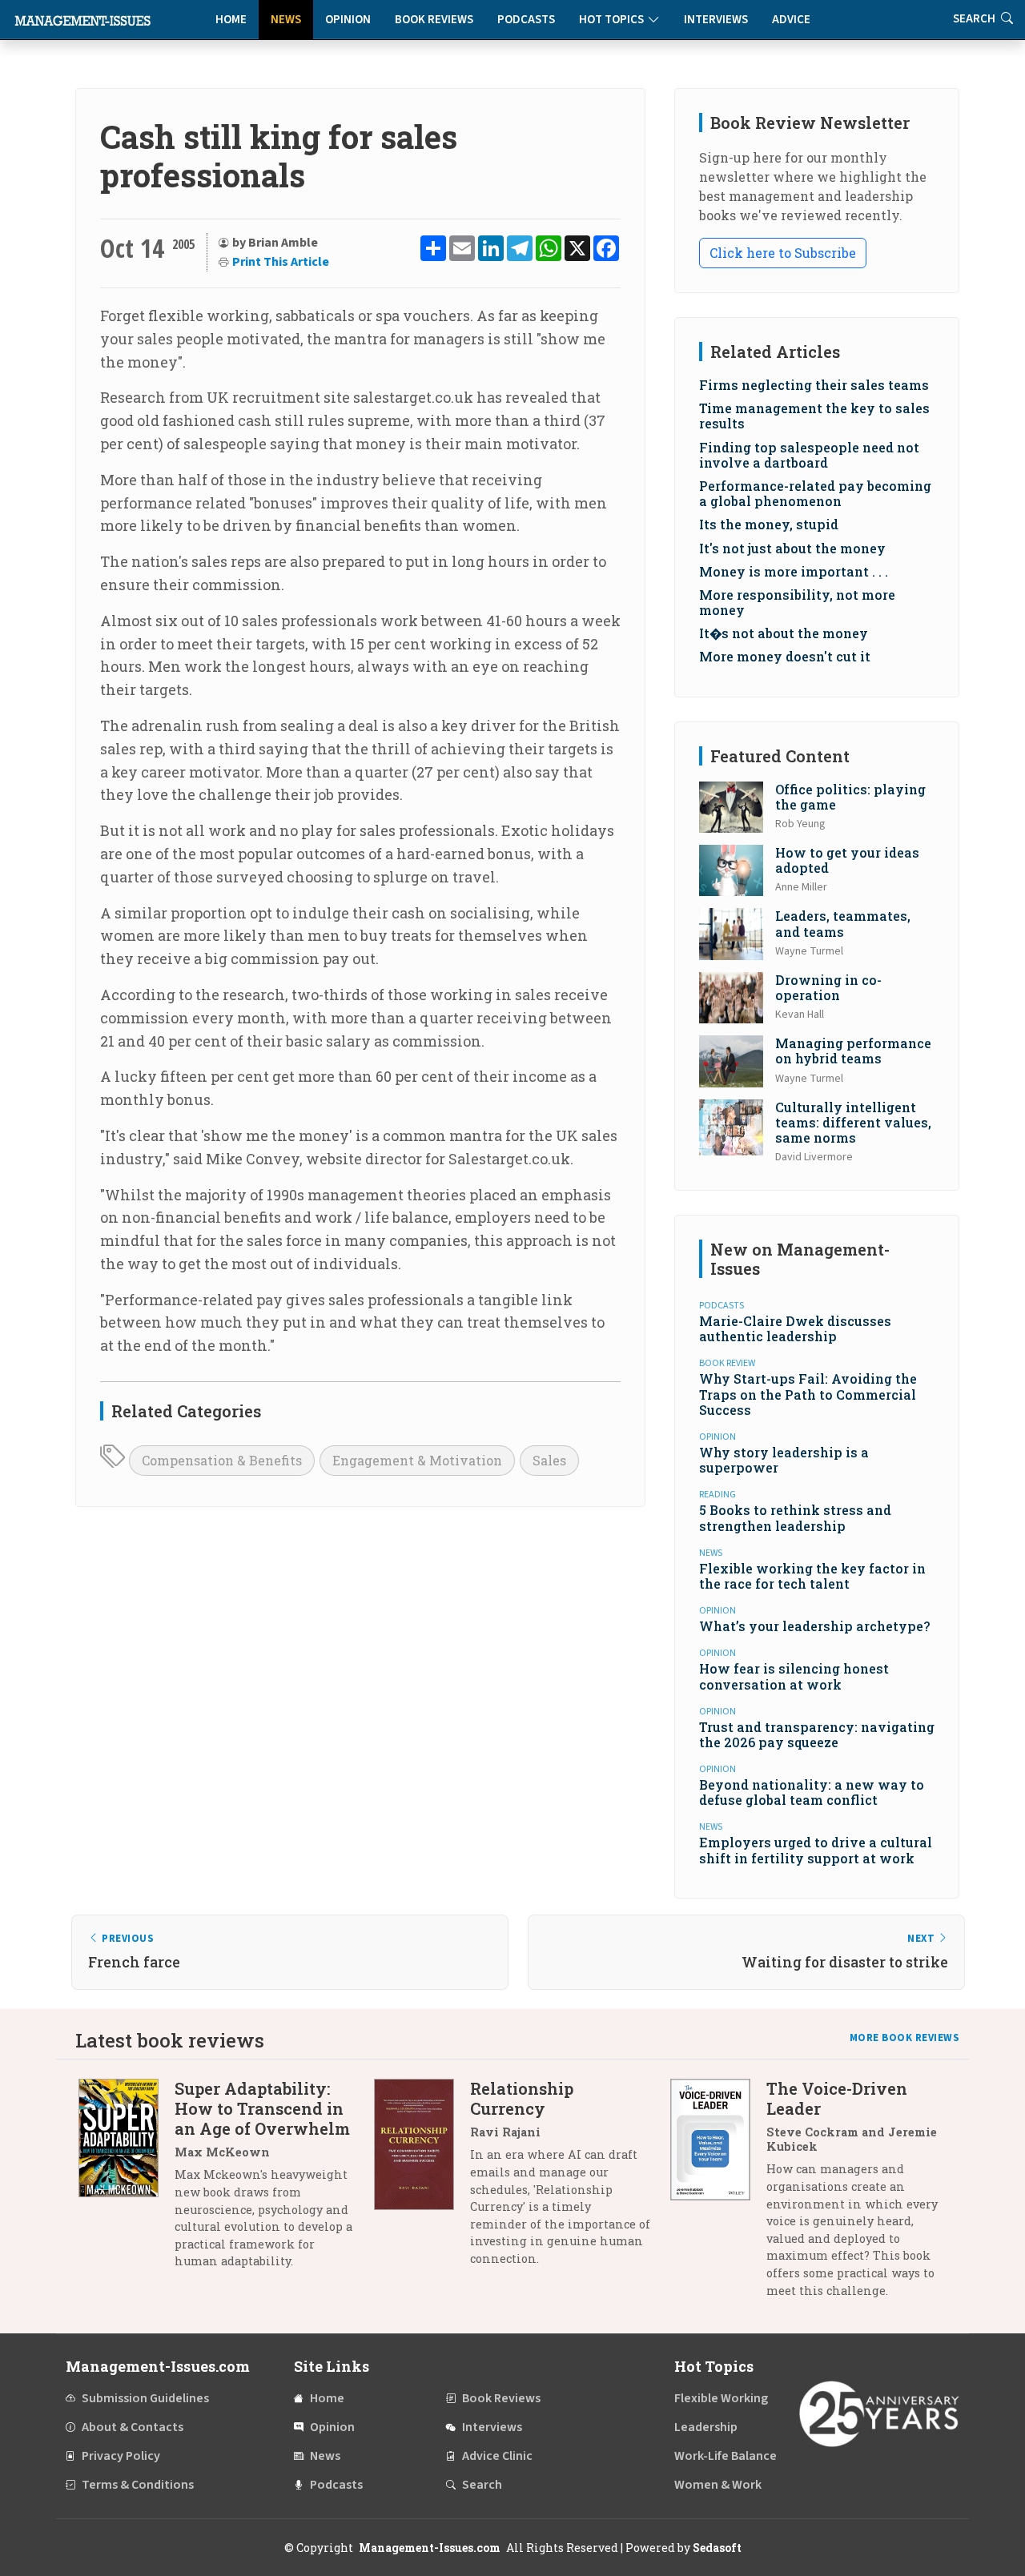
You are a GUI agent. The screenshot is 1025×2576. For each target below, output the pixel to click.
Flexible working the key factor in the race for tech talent (812, 1576)
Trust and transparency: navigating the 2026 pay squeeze (817, 1734)
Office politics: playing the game (850, 797)
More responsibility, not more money (797, 602)
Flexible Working (721, 2398)
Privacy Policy (121, 2456)
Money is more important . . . (794, 571)
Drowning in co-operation (828, 987)
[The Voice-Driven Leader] (718, 2195)
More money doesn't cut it (785, 656)
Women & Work (718, 2485)
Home (231, 20)
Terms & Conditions (138, 2485)
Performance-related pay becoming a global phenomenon (815, 493)
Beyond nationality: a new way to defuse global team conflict (812, 1792)
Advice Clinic (497, 2456)
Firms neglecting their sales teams (814, 385)
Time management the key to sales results (814, 416)
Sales (549, 1460)
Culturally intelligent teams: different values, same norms (853, 1122)
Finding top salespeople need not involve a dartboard (809, 455)
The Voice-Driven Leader (837, 2098)
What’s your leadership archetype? (814, 1626)
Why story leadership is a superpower (784, 1460)
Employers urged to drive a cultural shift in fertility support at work (816, 1850)
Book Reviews (434, 20)
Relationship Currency (522, 2098)
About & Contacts (133, 2427)
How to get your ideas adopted (847, 860)
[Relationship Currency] (422, 2179)
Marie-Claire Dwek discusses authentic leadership (795, 1328)
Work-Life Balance (726, 2456)
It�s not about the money (784, 633)
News (286, 20)
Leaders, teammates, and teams (843, 923)
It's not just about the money (792, 548)
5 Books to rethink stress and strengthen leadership (795, 1517)
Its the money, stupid (769, 524)
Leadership (706, 2427)
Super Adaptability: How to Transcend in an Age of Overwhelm (262, 2108)
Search (482, 2485)
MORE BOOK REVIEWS (905, 2038)
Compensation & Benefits (222, 1460)
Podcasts (526, 20)
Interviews (716, 20)
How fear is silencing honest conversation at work (794, 1676)
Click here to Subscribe (783, 253)
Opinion (348, 20)
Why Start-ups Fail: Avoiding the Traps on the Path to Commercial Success (808, 1394)
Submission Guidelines (145, 2398)
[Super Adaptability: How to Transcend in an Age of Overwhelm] (127, 2181)
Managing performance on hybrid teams (853, 1051)
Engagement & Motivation (417, 1460)
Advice (791, 20)
